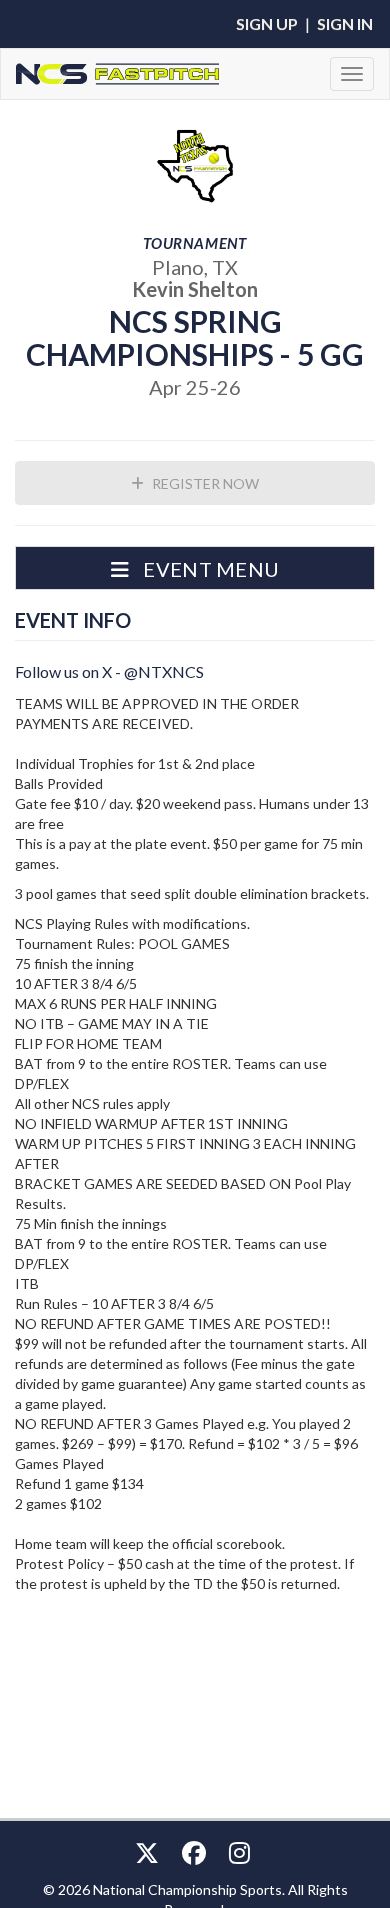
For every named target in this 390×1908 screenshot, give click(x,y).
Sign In (345, 23)
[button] (195, 568)
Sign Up (267, 23)
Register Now (204, 483)
